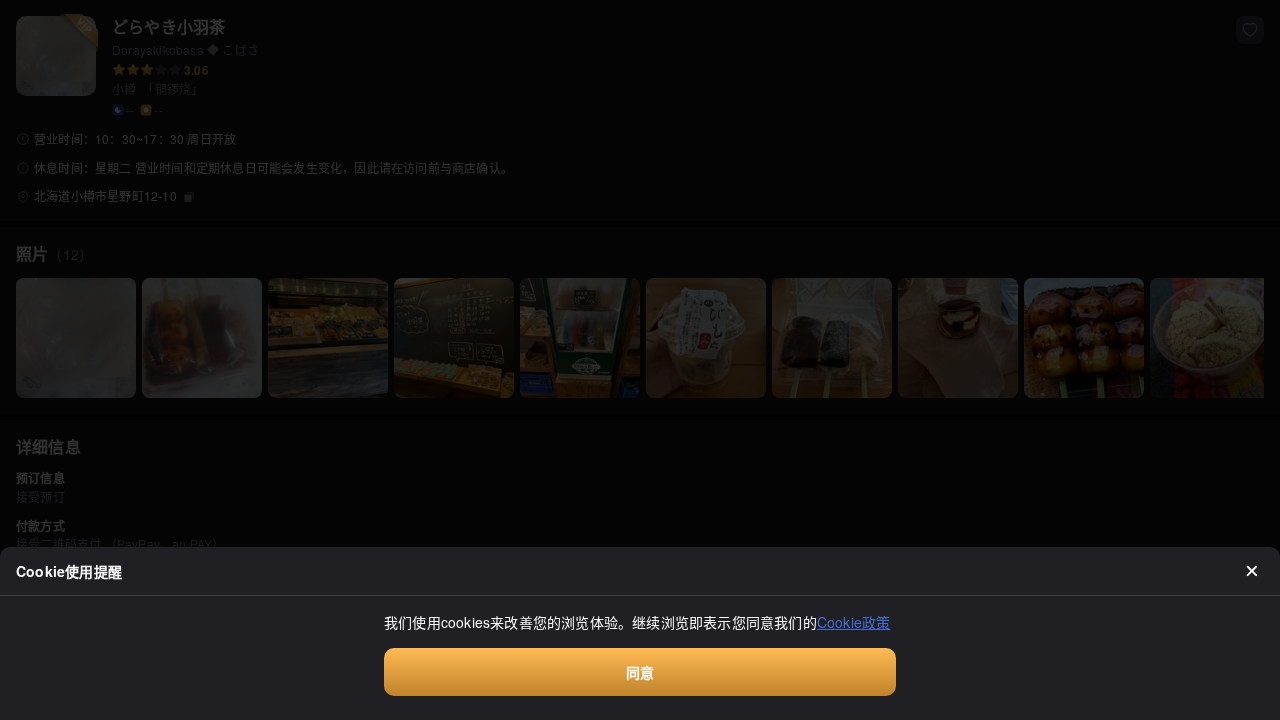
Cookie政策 (854, 622)
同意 (640, 672)
